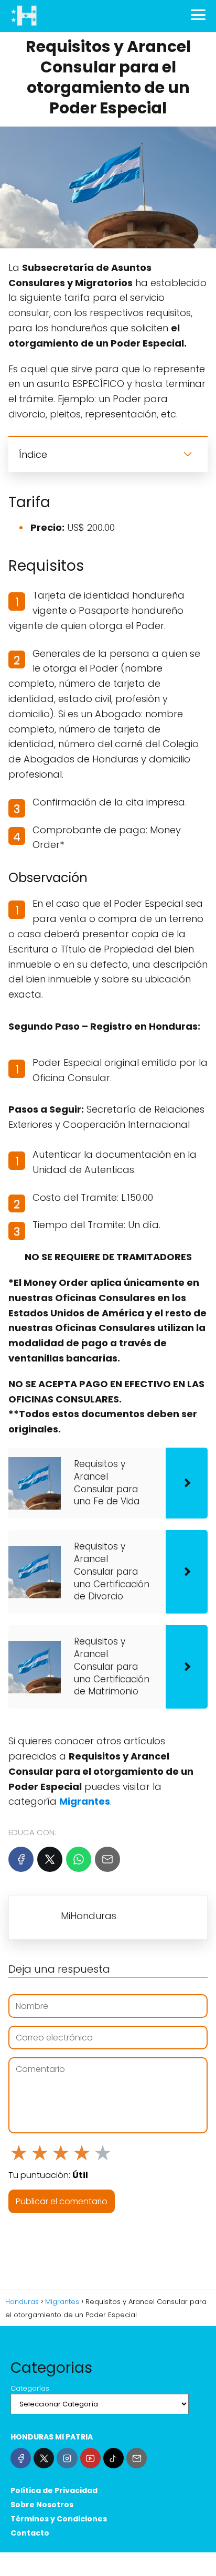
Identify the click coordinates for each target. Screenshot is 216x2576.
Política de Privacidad (54, 2490)
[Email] (107, 1859)
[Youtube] (90, 2458)
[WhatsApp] (79, 1859)
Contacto (30, 2533)
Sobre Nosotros (42, 2505)
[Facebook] (21, 1859)
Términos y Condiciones (59, 2519)
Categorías (30, 2388)
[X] (50, 1859)
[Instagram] (67, 2458)
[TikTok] (114, 2458)
